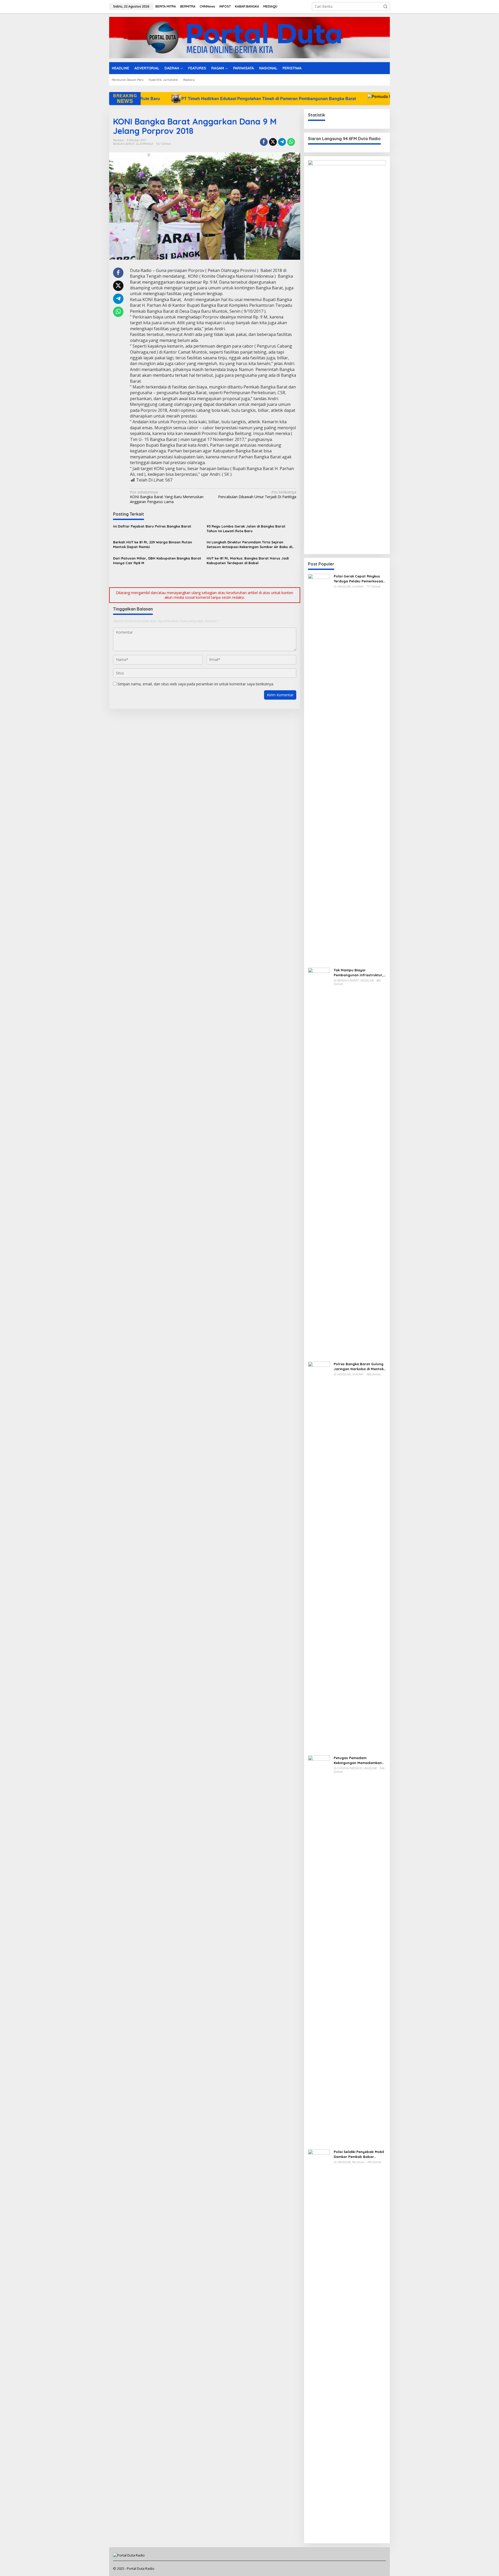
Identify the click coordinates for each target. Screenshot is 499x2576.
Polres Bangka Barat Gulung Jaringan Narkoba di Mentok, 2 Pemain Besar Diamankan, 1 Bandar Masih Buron (359, 1366)
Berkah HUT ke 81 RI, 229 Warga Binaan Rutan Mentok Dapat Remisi (153, 544)
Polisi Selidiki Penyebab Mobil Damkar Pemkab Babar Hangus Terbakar (359, 2154)
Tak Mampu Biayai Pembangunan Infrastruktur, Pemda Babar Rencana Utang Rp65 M (360, 972)
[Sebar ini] (264, 142)
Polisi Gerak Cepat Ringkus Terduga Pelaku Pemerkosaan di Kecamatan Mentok (359, 579)
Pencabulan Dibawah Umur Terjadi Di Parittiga (257, 495)
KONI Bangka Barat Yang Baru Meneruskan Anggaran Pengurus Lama (167, 497)
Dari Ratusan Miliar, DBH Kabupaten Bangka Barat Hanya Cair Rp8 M (157, 561)
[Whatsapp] (291, 142)
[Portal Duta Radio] (249, 37)
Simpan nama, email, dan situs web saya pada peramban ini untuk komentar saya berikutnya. (196, 684)
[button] (385, 6)
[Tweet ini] (273, 142)
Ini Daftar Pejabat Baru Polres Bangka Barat (152, 526)
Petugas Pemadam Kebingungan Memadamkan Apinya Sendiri (358, 1760)
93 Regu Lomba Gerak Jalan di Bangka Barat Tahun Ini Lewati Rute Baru (246, 529)
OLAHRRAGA (145, 144)
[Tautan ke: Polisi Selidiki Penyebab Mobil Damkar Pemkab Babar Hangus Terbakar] (319, 2344)
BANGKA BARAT (124, 144)
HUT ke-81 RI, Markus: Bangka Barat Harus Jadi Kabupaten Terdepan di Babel (248, 561)
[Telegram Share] (282, 142)
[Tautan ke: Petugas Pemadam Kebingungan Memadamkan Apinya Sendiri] (319, 1950)
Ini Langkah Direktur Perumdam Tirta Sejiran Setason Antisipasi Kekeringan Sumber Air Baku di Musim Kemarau (249, 545)
